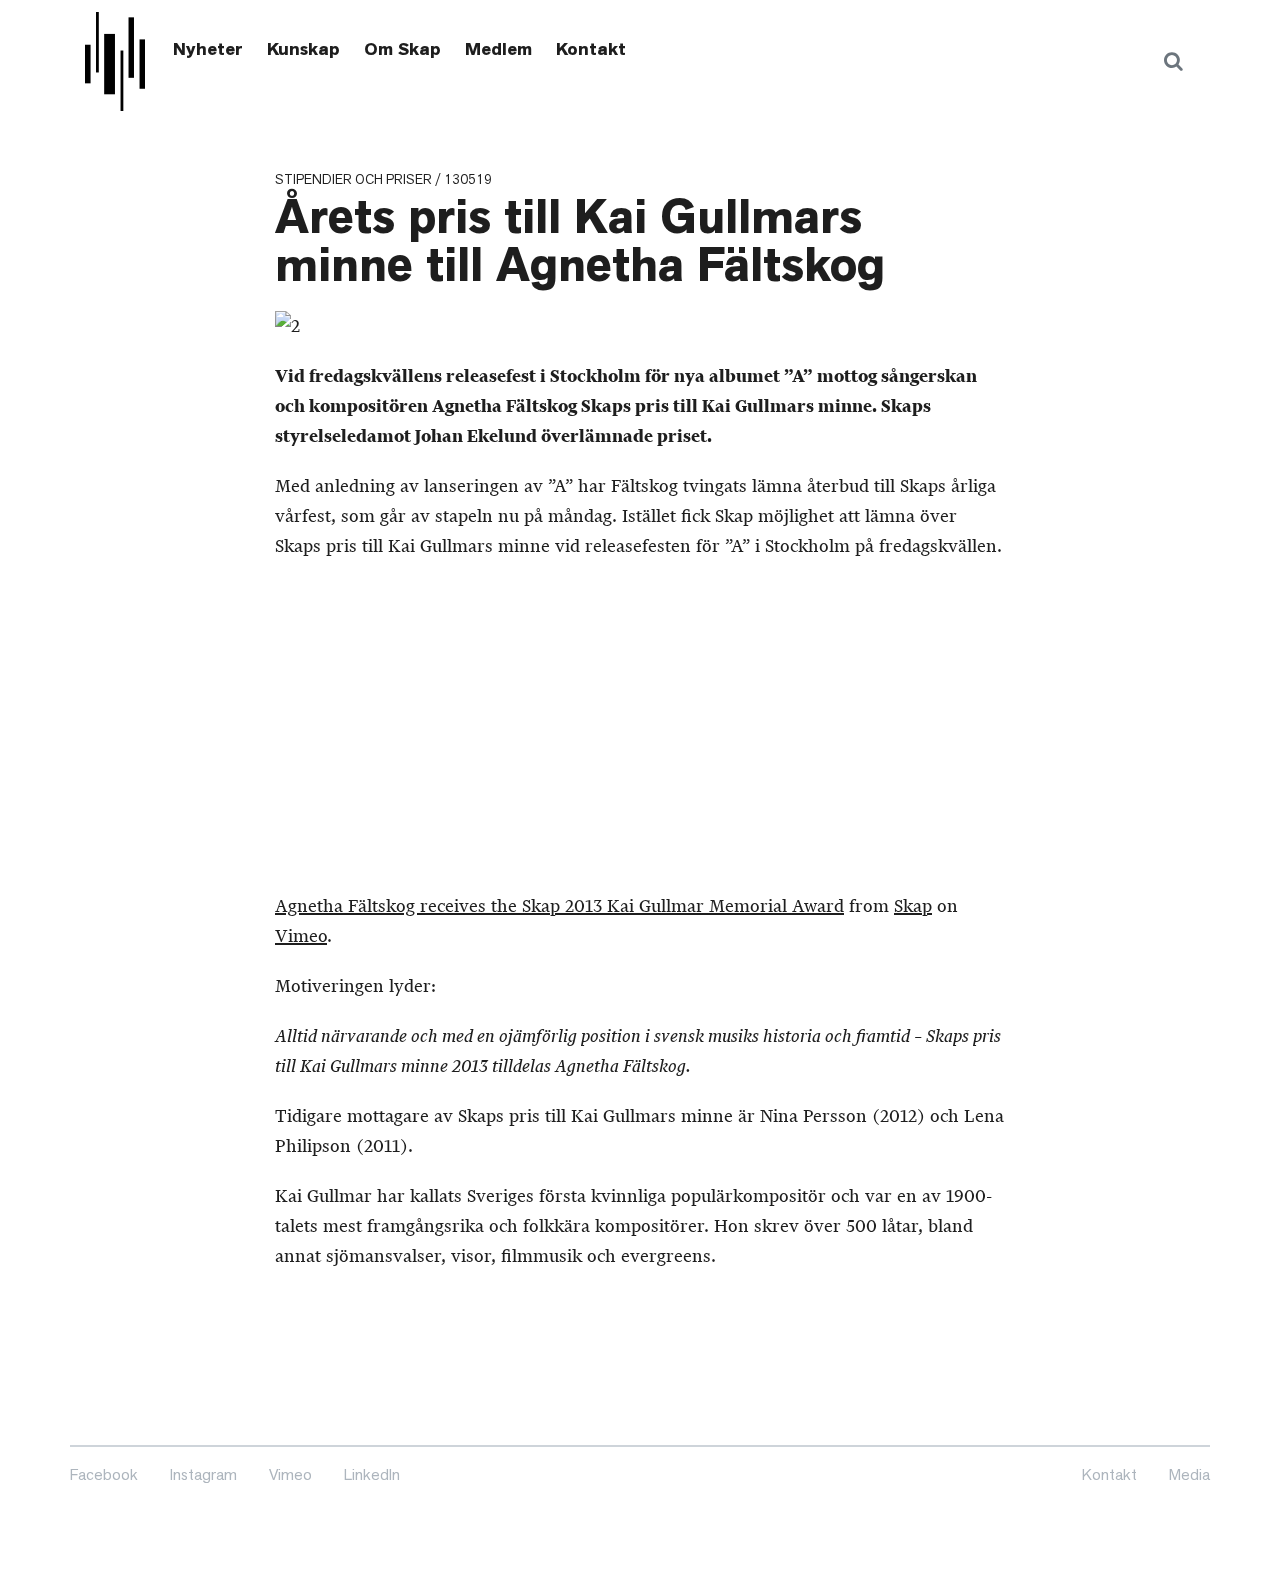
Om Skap (402, 49)
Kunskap (303, 49)
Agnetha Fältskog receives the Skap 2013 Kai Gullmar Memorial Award (559, 906)
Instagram (203, 1474)
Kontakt (591, 49)
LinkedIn (372, 1474)
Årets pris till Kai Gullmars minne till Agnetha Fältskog (580, 241)
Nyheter (208, 49)
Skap (913, 906)
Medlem (498, 49)
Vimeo (301, 936)
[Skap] (115, 61)
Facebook (104, 1474)
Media (1189, 1474)
